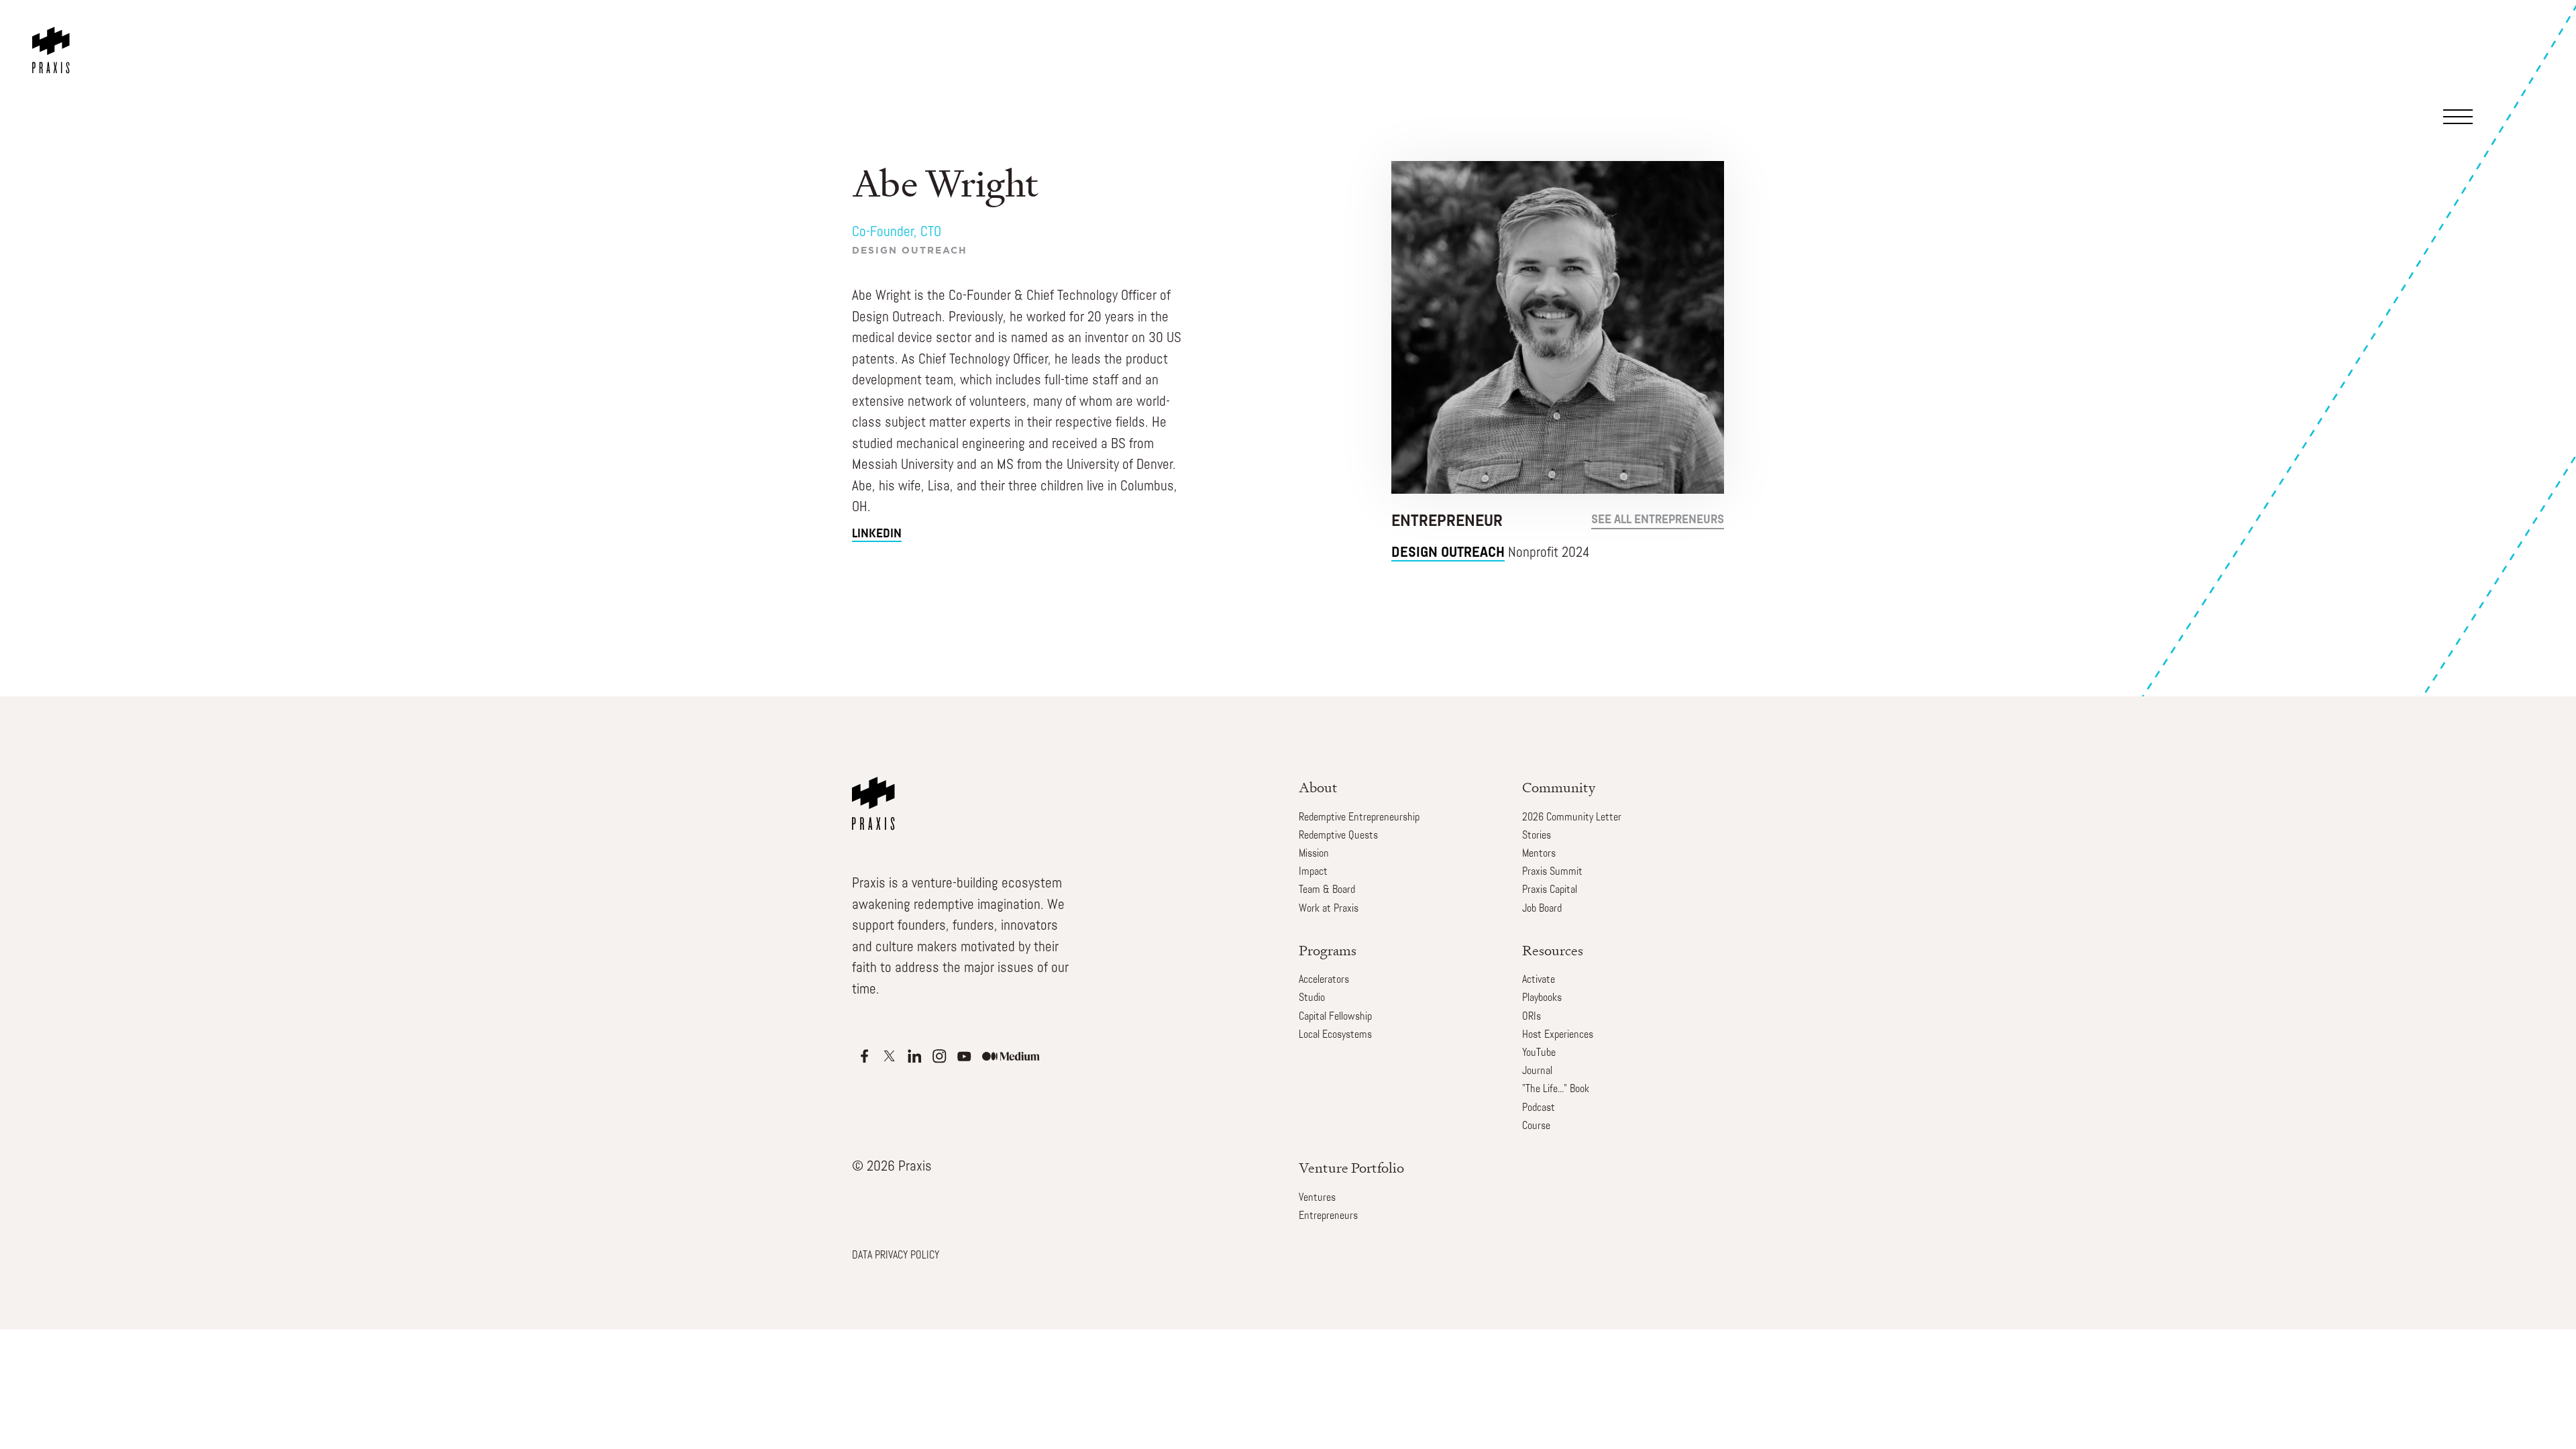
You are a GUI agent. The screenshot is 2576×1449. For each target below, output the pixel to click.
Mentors (1539, 854)
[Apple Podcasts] (864, 1056)
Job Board (1542, 909)
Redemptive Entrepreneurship (1359, 818)
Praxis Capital (1550, 890)
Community (1559, 787)
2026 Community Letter (1572, 818)
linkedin (877, 535)
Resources (1553, 950)
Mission (1314, 854)
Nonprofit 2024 (1491, 553)
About (1318, 787)
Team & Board (1327, 890)
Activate (1539, 980)
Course (1536, 1126)
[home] (54, 37)
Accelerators (1324, 980)
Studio (1312, 998)
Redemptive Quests (1338, 836)
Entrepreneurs (1328, 1216)
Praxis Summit (1552, 872)
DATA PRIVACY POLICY (896, 1256)
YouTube (1539, 1053)
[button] (2497, 50)
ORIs (1532, 1017)
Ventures (1317, 1198)
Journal (1537, 1071)
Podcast (1539, 1108)
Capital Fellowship (1335, 1017)
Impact (1313, 872)
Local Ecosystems (1335, 1035)
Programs (1328, 950)
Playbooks (1542, 998)
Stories (1537, 836)
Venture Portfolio (1351, 1168)
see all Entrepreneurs (1658, 521)
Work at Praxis (1329, 909)
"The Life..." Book (1556, 1089)
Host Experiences (1558, 1035)
